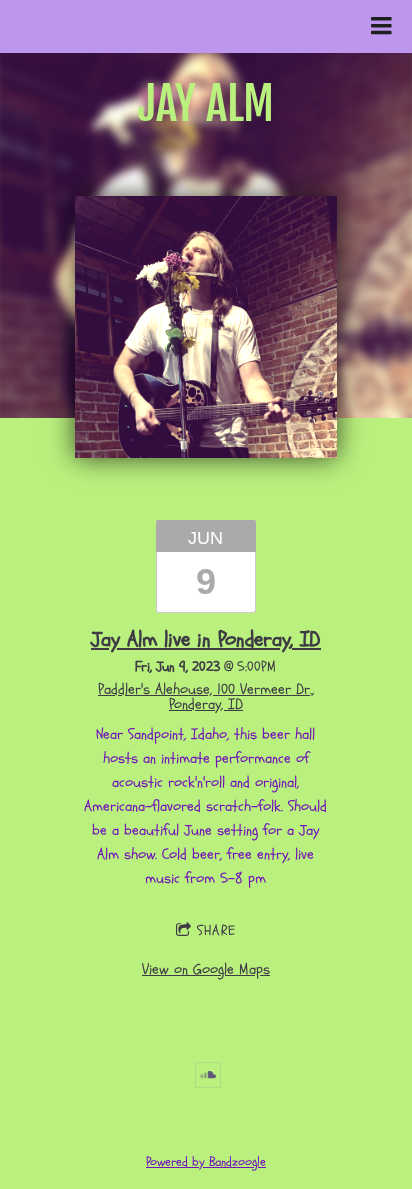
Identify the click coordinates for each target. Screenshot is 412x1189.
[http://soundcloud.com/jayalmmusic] (208, 1075)
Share (216, 930)
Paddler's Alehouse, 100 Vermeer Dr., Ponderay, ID (206, 697)
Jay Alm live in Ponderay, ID (206, 639)
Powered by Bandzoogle (206, 1162)
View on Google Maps (206, 969)
